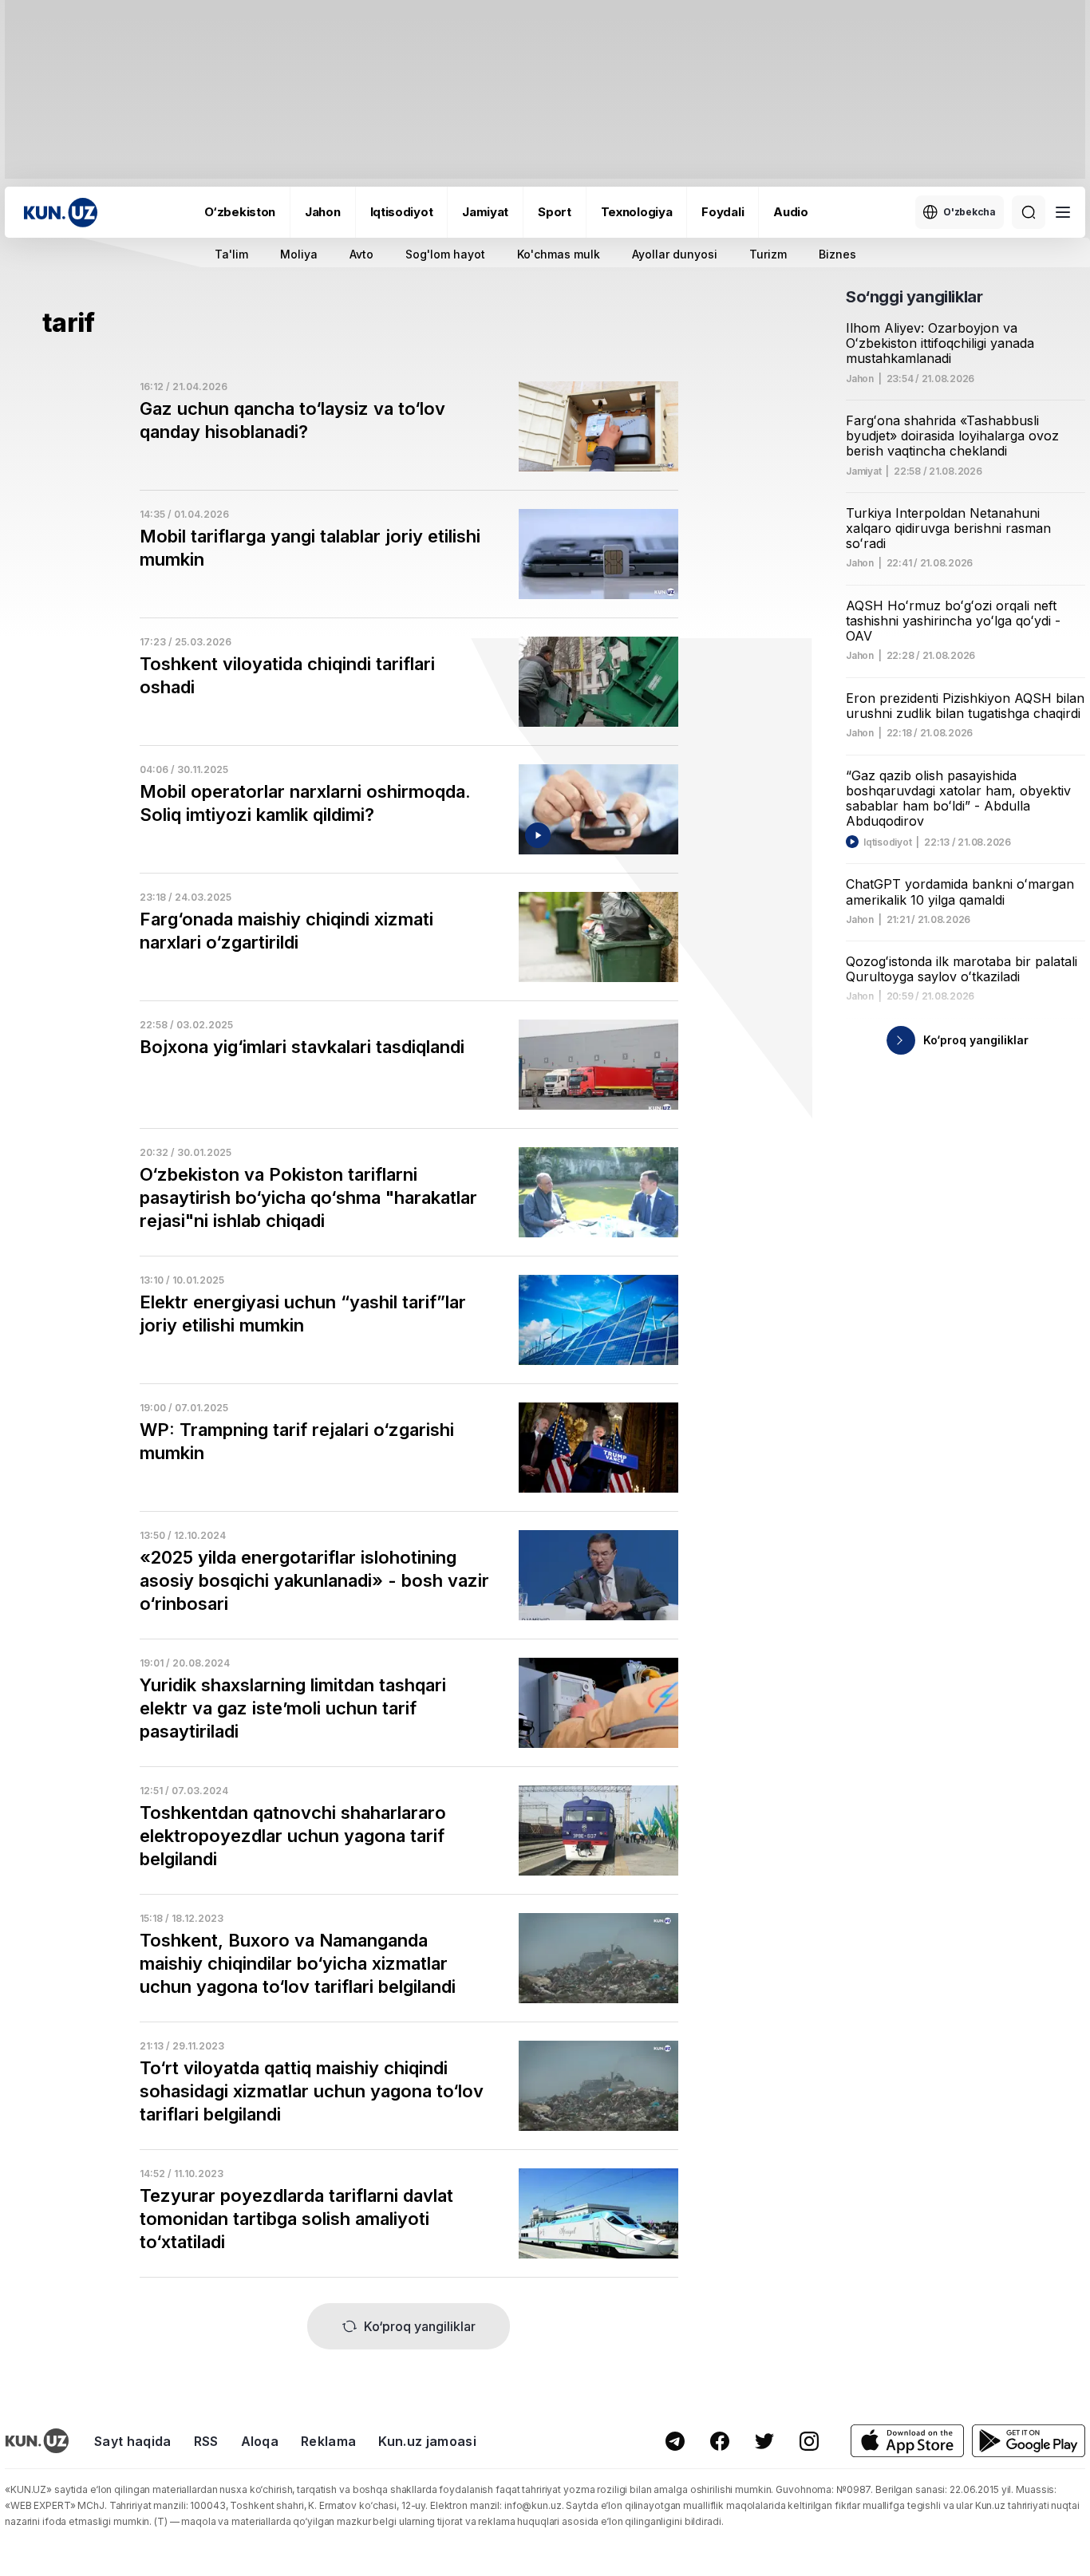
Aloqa (260, 2441)
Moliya (299, 254)
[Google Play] (1029, 2441)
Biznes (837, 254)
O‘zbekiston (240, 212)
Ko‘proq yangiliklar (420, 2326)
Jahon (323, 212)
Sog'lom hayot (445, 254)
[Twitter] (764, 2441)
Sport (555, 212)
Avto (361, 254)
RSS (206, 2441)
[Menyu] (1063, 212)
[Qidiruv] (1029, 212)
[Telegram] (675, 2441)
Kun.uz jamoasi (427, 2441)
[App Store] (907, 2441)
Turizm (768, 254)
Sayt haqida (133, 2441)
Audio (791, 212)
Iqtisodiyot (402, 212)
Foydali (723, 212)
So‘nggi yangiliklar (914, 297)
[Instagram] (809, 2441)
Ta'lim (231, 254)
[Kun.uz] (61, 213)
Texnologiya (637, 212)
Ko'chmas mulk (559, 254)
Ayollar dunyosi (675, 254)
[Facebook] (720, 2441)
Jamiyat (485, 212)
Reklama (328, 2441)
